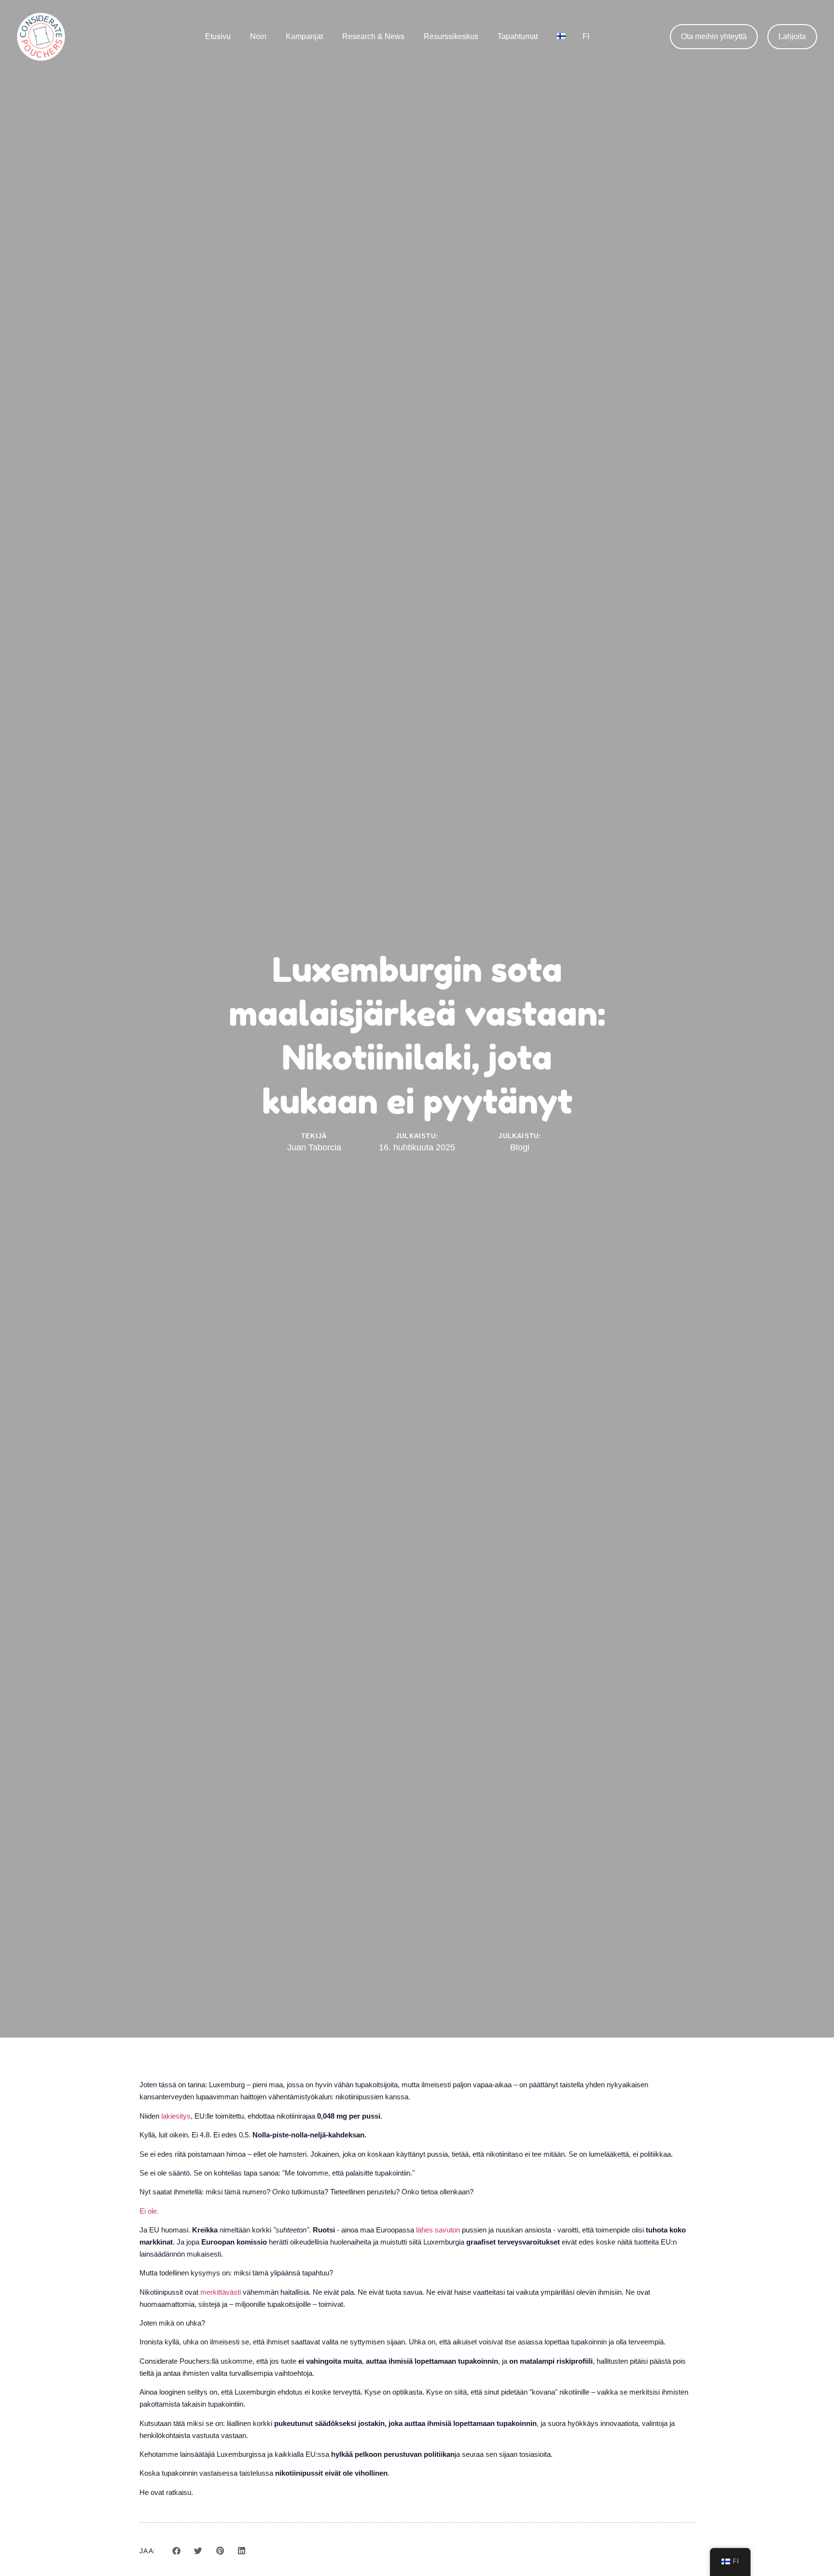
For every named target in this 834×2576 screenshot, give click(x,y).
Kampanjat (304, 36)
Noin (258, 36)
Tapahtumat (518, 36)
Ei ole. (149, 2211)
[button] (792, 37)
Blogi (520, 1147)
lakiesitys (176, 2116)
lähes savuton (438, 2230)
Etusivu (218, 36)
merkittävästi (221, 2292)
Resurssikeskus (451, 36)
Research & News (373, 36)
